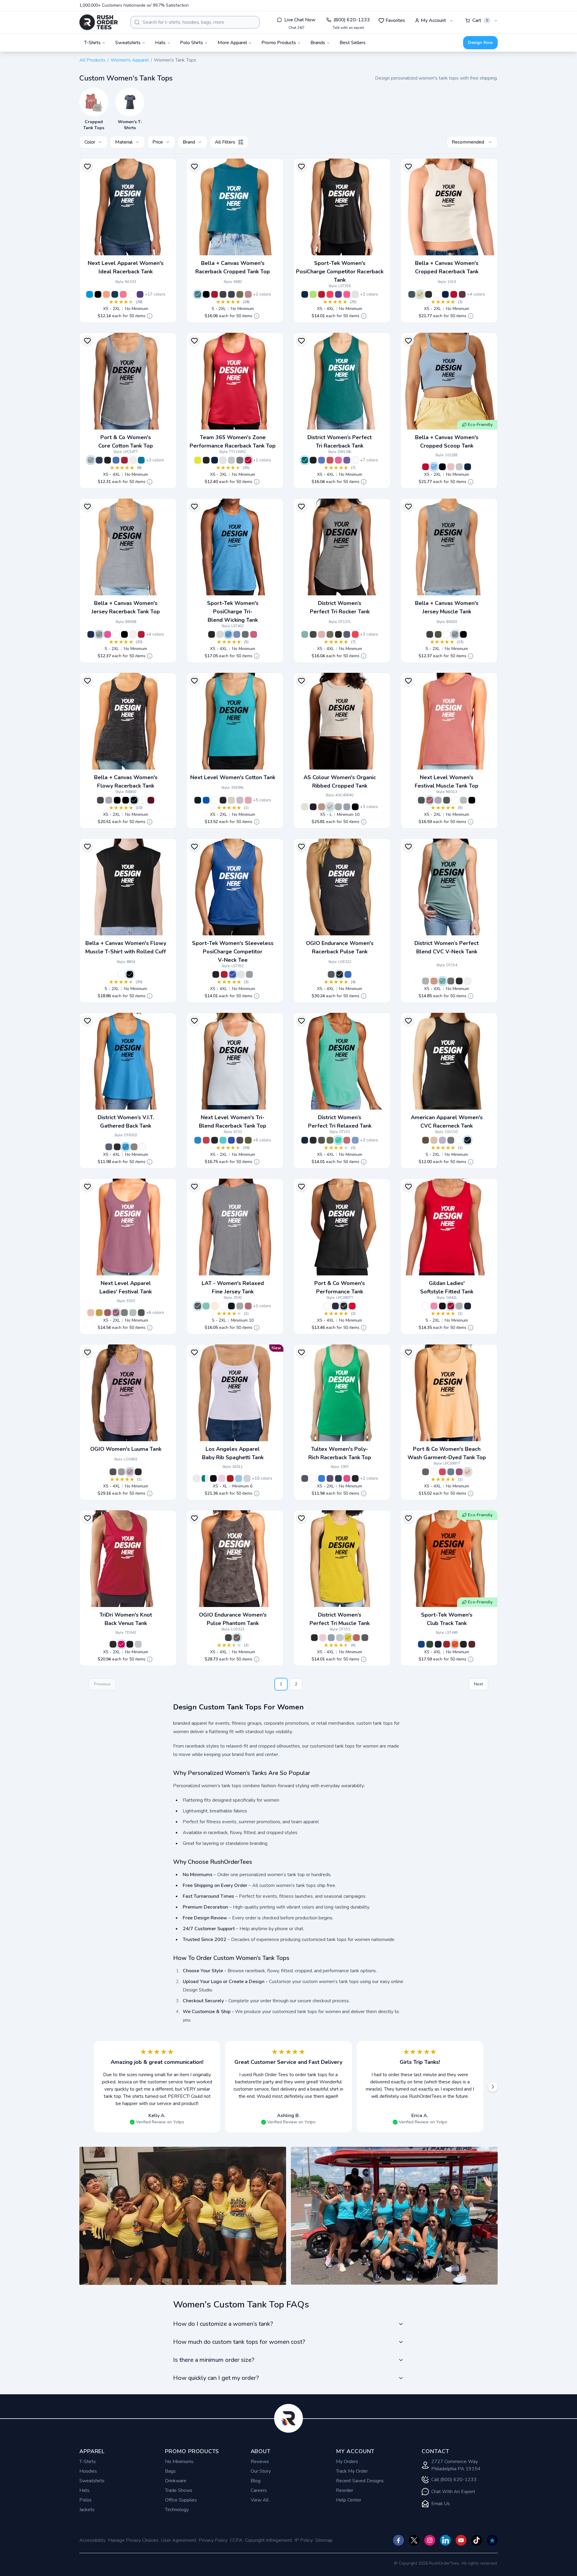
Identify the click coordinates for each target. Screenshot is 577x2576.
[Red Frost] (330, 460)
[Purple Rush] (140, 294)
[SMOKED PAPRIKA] (430, 800)
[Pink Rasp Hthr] (254, 634)
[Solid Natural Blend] (420, 294)
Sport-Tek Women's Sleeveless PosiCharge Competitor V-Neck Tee (233, 952)
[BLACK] (206, 460)
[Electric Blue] (348, 974)
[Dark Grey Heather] (223, 294)
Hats (84, 2490)
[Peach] (468, 1472)
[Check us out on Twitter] (414, 2540)
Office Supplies (181, 2500)
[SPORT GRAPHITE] (240, 460)
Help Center (349, 2500)
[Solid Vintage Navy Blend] (412, 294)
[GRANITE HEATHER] (198, 1306)
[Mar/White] (472, 1644)
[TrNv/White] (438, 1644)
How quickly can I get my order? (216, 2378)
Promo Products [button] (279, 43)
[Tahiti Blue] (223, 1140)
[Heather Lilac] (442, 1140)
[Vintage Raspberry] (459, 1472)
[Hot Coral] (330, 294)
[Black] (98, 294)
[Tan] (231, 800)
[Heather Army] (426, 1140)
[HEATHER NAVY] (231, 294)
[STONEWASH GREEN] (463, 800)
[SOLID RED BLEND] (454, 294)
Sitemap (324, 2540)
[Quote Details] (150, 316)
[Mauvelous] (248, 1306)
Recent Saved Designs (360, 2481)
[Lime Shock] (313, 294)
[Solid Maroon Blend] (462, 294)
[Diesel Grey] (113, 1472)
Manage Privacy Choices (133, 2540)
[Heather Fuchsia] (347, 1478)
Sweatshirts (92, 2481)
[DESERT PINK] (91, 1313)
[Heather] (240, 1306)
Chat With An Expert (453, 2492)
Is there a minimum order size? (214, 2360)
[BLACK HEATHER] (117, 800)
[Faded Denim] (451, 1472)
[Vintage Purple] (240, 1140)
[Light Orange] (106, 294)
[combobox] (195, 22)
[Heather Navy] (338, 1478)
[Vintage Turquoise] (198, 1140)
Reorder (345, 2490)
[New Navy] (109, 1147)
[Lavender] (240, 800)
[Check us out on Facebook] (398, 2540)
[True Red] (322, 294)
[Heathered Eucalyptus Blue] (305, 634)
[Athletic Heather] (91, 460)
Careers (259, 2490)
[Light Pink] (248, 800)
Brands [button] (318, 43)
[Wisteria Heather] (323, 1638)
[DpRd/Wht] (447, 1644)
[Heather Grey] (124, 1313)
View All (260, 2500)
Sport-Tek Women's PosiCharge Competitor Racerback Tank (340, 272)
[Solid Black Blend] (206, 294)
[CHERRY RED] (451, 1306)
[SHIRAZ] (116, 1313)
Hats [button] (160, 43)
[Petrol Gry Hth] (121, 1472)
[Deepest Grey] (322, 1140)
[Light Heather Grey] (426, 981)
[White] (132, 294)
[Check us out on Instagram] (430, 2540)
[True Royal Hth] (237, 634)
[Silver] (249, 974)
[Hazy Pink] (322, 807)
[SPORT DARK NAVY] (215, 460)
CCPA (236, 2540)
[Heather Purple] (330, 1478)
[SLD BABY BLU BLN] (434, 467)
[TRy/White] (421, 1644)
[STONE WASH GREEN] (133, 1313)
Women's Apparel (130, 60)
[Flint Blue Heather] (331, 1638)
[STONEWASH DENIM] (438, 800)
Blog (256, 2481)
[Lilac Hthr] (130, 1472)
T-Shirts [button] (92, 43)
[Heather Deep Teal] (198, 294)
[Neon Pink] (347, 294)
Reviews (260, 2462)
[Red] (124, 460)
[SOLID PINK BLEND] (451, 467)
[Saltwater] (206, 1306)
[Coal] (426, 1472)
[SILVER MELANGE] (138, 1644)
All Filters (225, 142)
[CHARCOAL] (447, 800)
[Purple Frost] (347, 460)
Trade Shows (179, 2490)
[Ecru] (305, 807)
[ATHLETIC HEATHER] (459, 467)
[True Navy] (305, 294)
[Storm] (338, 807)
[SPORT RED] (248, 460)
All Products (92, 60)
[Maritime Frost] (355, 1140)
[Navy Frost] (347, 634)
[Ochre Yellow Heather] (348, 1638)
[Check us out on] (445, 2540)
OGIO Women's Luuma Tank (126, 1449)
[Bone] (330, 807)
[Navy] (99, 460)
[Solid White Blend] (437, 294)
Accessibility (92, 2540)
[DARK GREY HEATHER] (100, 800)
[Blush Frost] (322, 634)
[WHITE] (223, 460)
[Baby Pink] (222, 1478)
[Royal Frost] (322, 460)
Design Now (480, 43)
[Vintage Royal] (231, 1140)
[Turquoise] (90, 294)
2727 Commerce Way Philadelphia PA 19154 (456, 2465)
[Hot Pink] (123, 294)
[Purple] (338, 294)
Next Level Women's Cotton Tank (233, 777)
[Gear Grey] (331, 974)
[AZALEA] (434, 1306)
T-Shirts (88, 2462)
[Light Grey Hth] (220, 634)
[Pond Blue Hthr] (228, 634)
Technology (177, 2510)
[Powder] (347, 807)
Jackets (87, 2510)
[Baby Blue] (239, 1478)
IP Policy (304, 2540)
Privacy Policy (213, 2540)
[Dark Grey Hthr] (245, 634)
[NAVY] (91, 634)
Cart (480, 20)
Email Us (441, 2504)
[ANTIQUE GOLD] (99, 1313)
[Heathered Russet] (356, 1638)
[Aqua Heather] (338, 1140)
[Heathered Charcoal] (451, 981)
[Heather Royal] (322, 1478)
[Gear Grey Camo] (237, 1638)
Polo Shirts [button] (192, 43)
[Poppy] (442, 1472)
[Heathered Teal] (305, 460)
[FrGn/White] (430, 1644)
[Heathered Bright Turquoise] (126, 1147)
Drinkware (176, 2481)
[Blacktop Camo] (228, 1638)
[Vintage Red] (206, 1140)
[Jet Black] (108, 460)
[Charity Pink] (108, 634)
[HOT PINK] (121, 1644)
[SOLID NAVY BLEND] (445, 294)
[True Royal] (233, 974)
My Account (433, 20)
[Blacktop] (340, 974)
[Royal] (116, 460)
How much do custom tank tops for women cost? (239, 2342)
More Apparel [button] (232, 43)
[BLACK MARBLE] (134, 800)
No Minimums (179, 2462)
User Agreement (179, 2540)
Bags (170, 2471)
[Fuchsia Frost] (338, 460)
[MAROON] (151, 800)
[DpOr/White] (455, 1644)
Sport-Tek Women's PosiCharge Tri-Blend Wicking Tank (233, 612)
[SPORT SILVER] (231, 460)
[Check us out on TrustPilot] (492, 2540)
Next (478, 1684)
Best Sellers (353, 43)
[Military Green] (248, 1140)
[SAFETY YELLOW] (198, 460)
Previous (102, 1684)
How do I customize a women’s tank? (223, 2324)
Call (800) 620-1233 (454, 2480)
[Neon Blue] (141, 460)
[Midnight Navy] (115, 294)
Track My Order (352, 2471)
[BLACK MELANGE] (113, 1644)
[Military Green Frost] (330, 634)
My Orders (347, 2462)
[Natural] (133, 634)
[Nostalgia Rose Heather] (434, 981)
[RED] (141, 634)
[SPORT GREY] (459, 1306)
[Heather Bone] (434, 1140)
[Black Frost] (313, 634)
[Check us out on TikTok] (477, 2540)
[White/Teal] (205, 1478)
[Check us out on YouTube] (461, 2540)
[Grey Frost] (134, 1147)
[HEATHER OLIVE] (240, 294)
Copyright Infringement (269, 2540)
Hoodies (88, 2471)
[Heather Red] (215, 294)
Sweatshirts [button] (128, 43)
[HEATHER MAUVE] (248, 294)
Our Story (261, 2471)
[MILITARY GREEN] (438, 634)
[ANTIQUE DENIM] (421, 800)
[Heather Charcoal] (451, 1140)
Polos (85, 2500)
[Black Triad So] (212, 634)
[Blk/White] (463, 1644)
